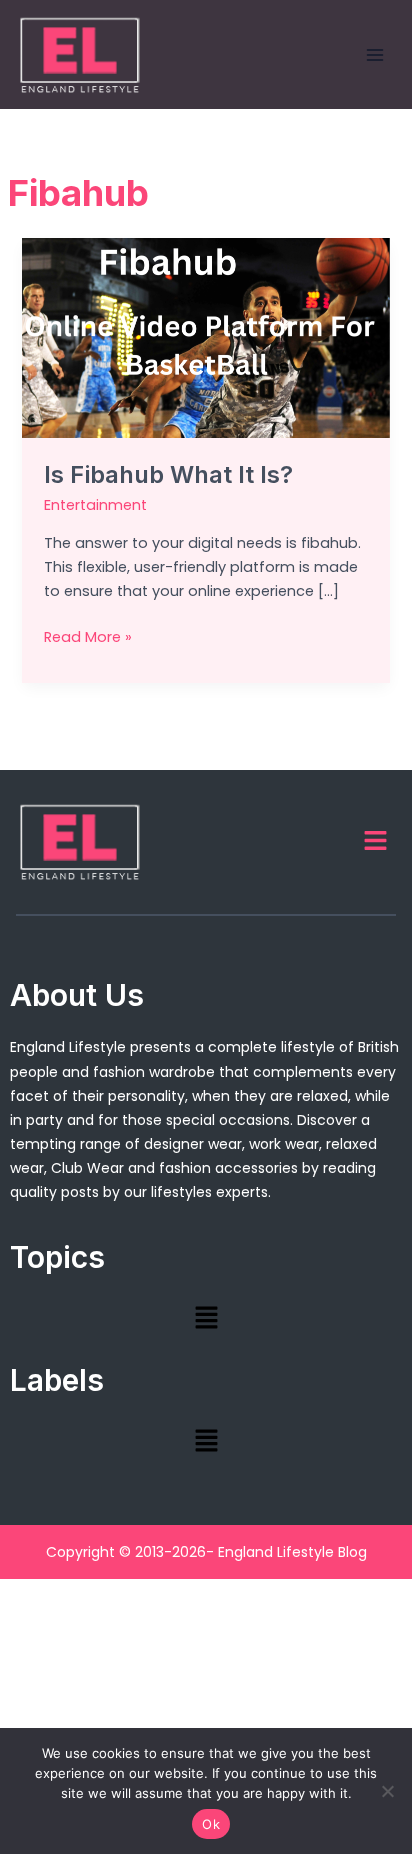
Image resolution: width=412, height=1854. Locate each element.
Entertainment (95, 505)
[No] (387, 1791)
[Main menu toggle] (375, 55)
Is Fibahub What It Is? (168, 474)
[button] (376, 842)
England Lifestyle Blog (292, 1552)
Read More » (88, 636)
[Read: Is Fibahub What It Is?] (205, 337)
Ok (211, 1824)
